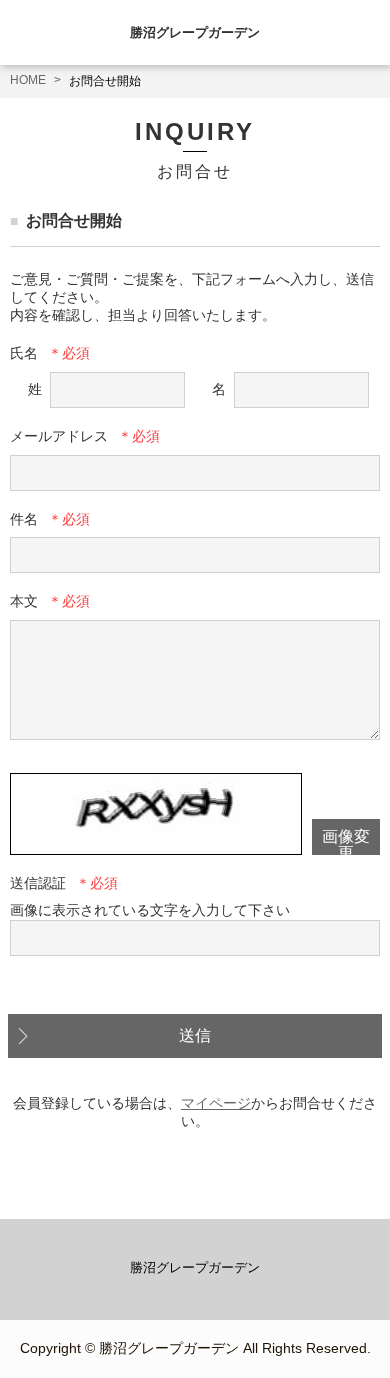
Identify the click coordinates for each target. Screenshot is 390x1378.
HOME (28, 80)
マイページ (216, 1103)
